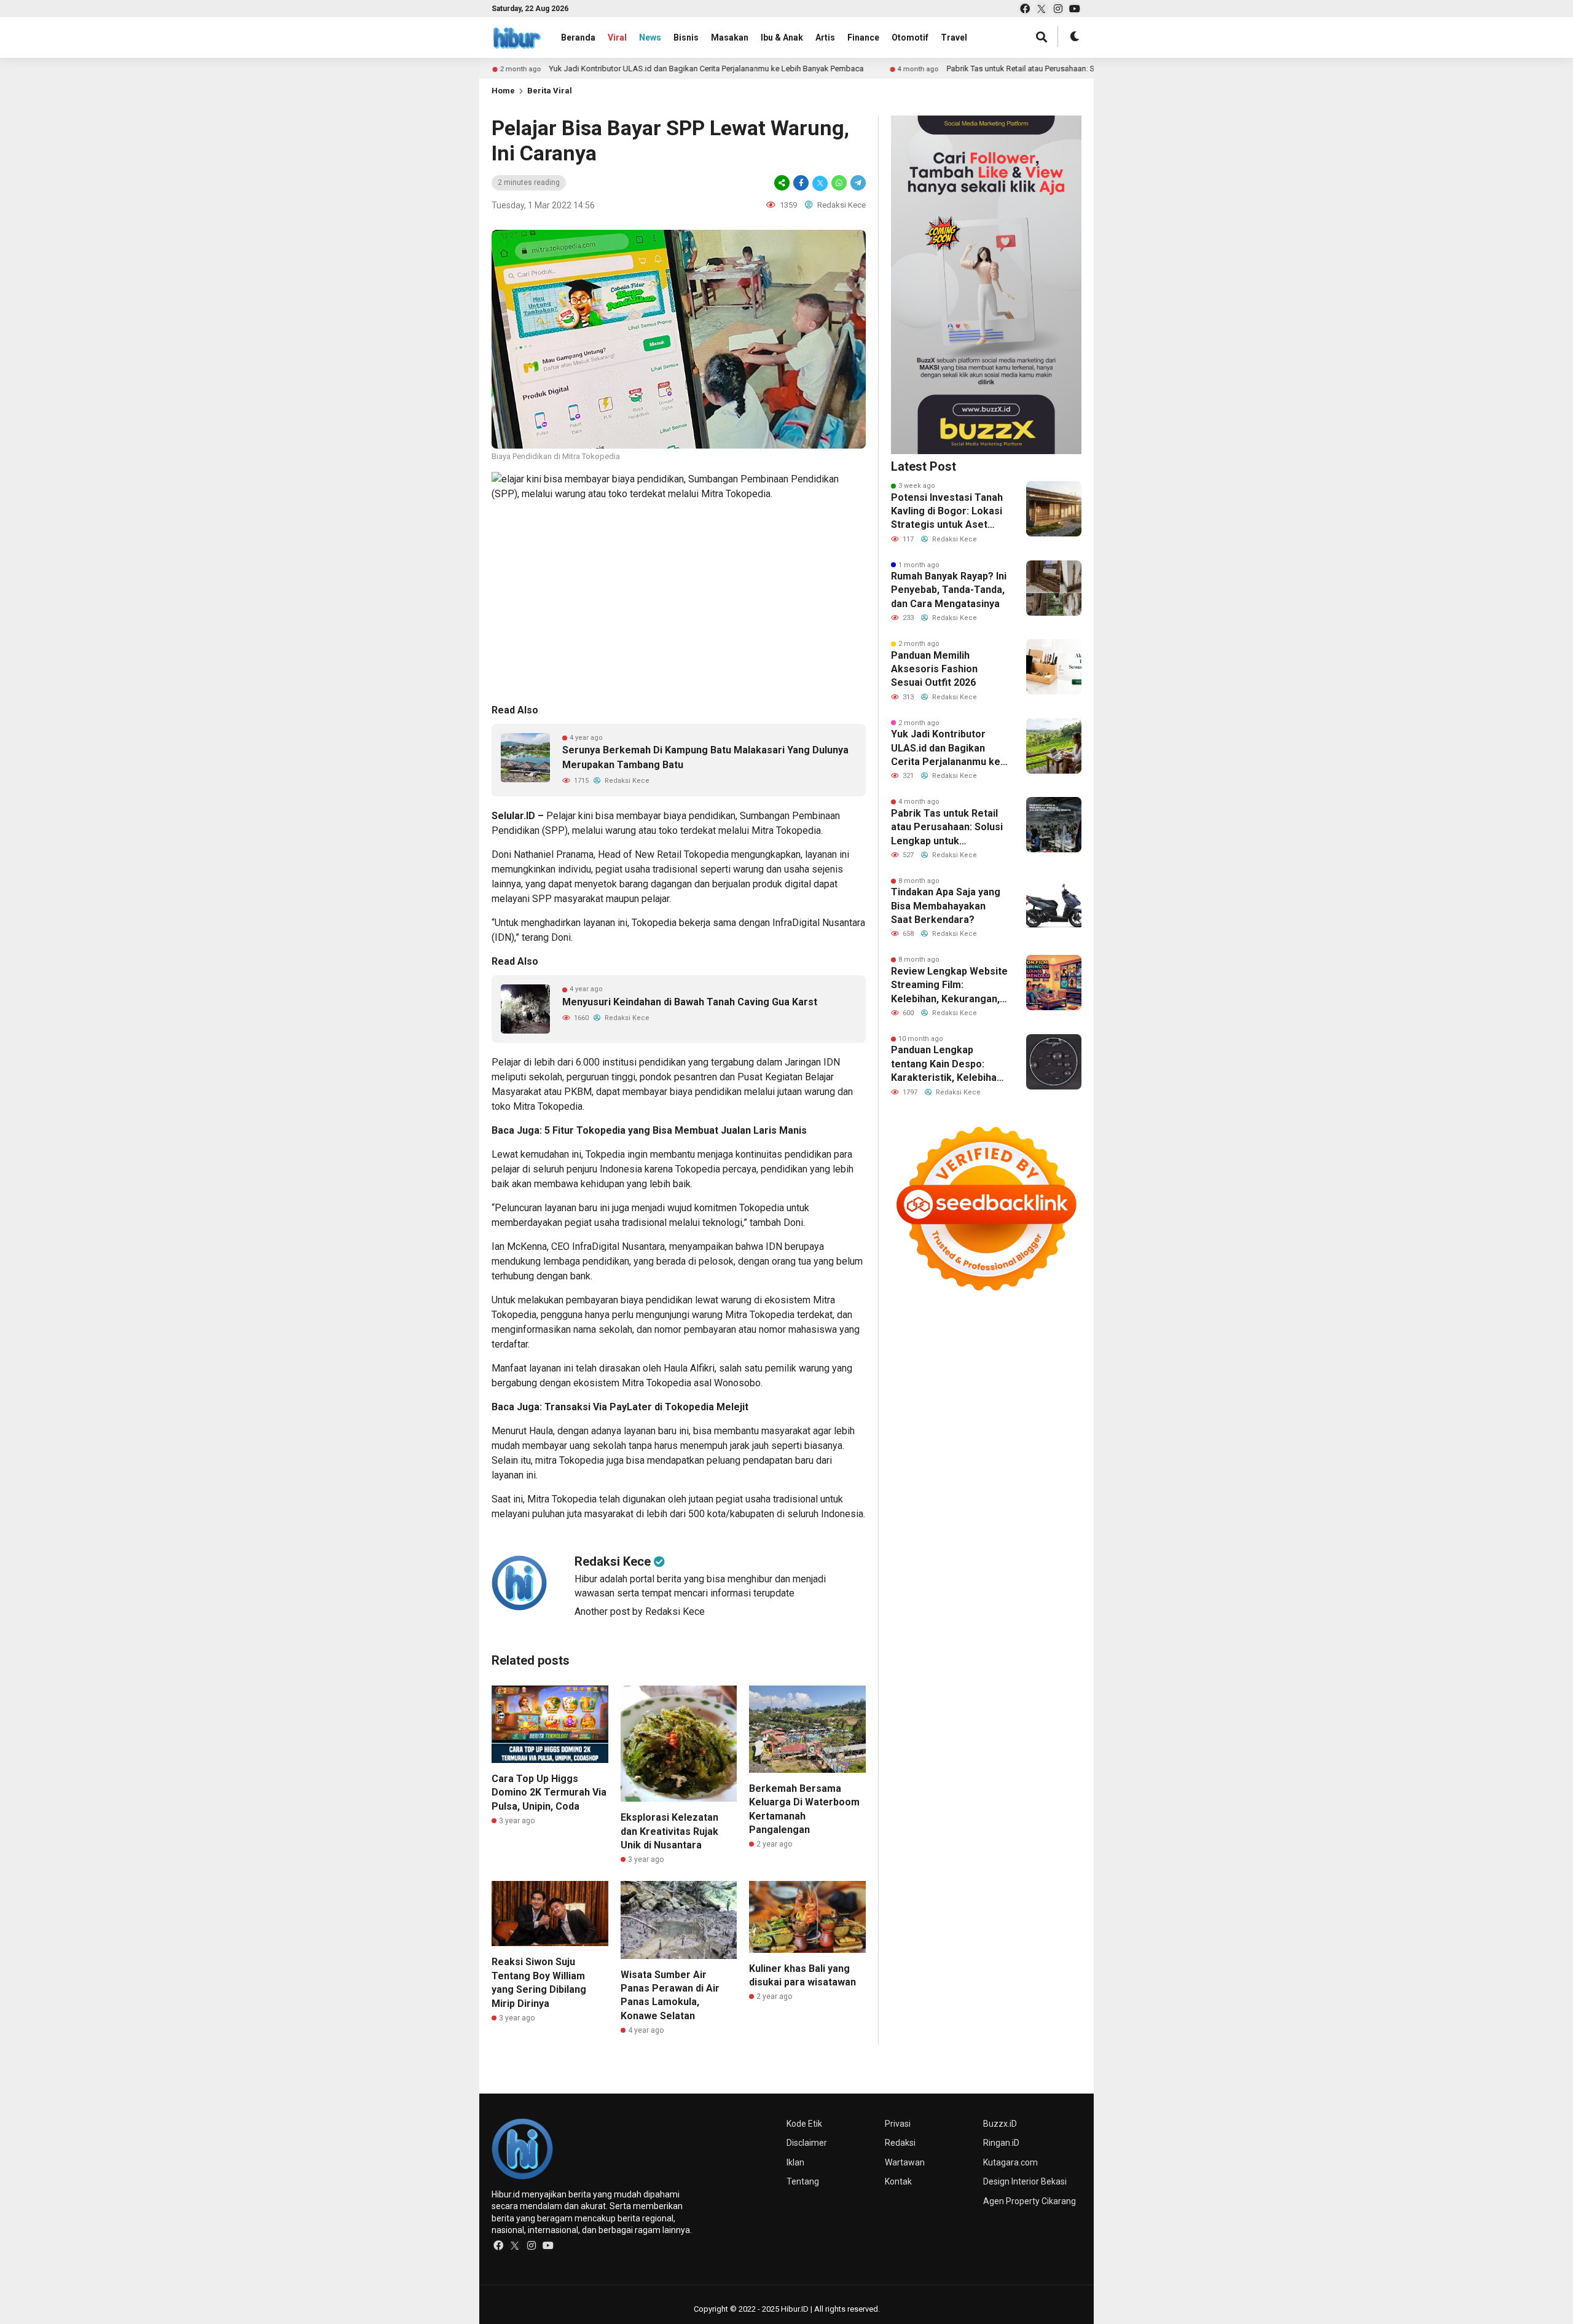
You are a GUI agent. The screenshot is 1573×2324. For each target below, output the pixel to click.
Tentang (803, 2181)
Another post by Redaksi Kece (640, 1611)
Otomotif (910, 37)
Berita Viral (550, 91)
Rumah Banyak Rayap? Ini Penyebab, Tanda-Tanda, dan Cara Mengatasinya (949, 590)
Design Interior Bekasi (1025, 2181)
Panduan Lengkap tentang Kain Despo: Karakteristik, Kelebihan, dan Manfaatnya (948, 1064)
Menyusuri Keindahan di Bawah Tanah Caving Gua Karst (690, 1002)
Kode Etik (804, 2124)
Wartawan (905, 2162)
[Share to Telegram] (857, 183)
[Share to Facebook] (801, 183)
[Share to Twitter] (820, 183)
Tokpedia (605, 1154)
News (650, 37)
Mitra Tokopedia (786, 830)
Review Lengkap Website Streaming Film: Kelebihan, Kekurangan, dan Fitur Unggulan (949, 986)
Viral (617, 37)
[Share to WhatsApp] (839, 183)
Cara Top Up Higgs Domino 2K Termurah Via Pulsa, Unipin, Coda (549, 1792)
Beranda (578, 37)
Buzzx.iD (1000, 2124)
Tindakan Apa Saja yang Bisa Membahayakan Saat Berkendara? (946, 906)
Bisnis (686, 37)
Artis (825, 37)
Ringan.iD (1001, 2143)
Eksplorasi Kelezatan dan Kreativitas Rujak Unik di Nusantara (669, 1831)
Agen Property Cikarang (1030, 2201)
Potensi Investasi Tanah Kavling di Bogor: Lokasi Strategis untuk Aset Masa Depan (947, 512)
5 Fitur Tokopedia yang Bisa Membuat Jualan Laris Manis (678, 1130)
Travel (954, 37)
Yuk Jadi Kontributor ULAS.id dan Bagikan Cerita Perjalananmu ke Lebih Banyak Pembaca (659, 69)
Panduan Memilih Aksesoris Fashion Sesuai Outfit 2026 (934, 669)
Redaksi (900, 2143)
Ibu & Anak (782, 37)
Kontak (898, 2181)
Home (503, 91)
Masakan (730, 37)
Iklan (795, 2162)
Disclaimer (807, 2143)
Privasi (898, 2124)
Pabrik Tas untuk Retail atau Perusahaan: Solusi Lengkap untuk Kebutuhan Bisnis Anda (1052, 69)
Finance (863, 37)
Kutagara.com (1010, 2162)
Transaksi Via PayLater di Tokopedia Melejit (646, 1407)
